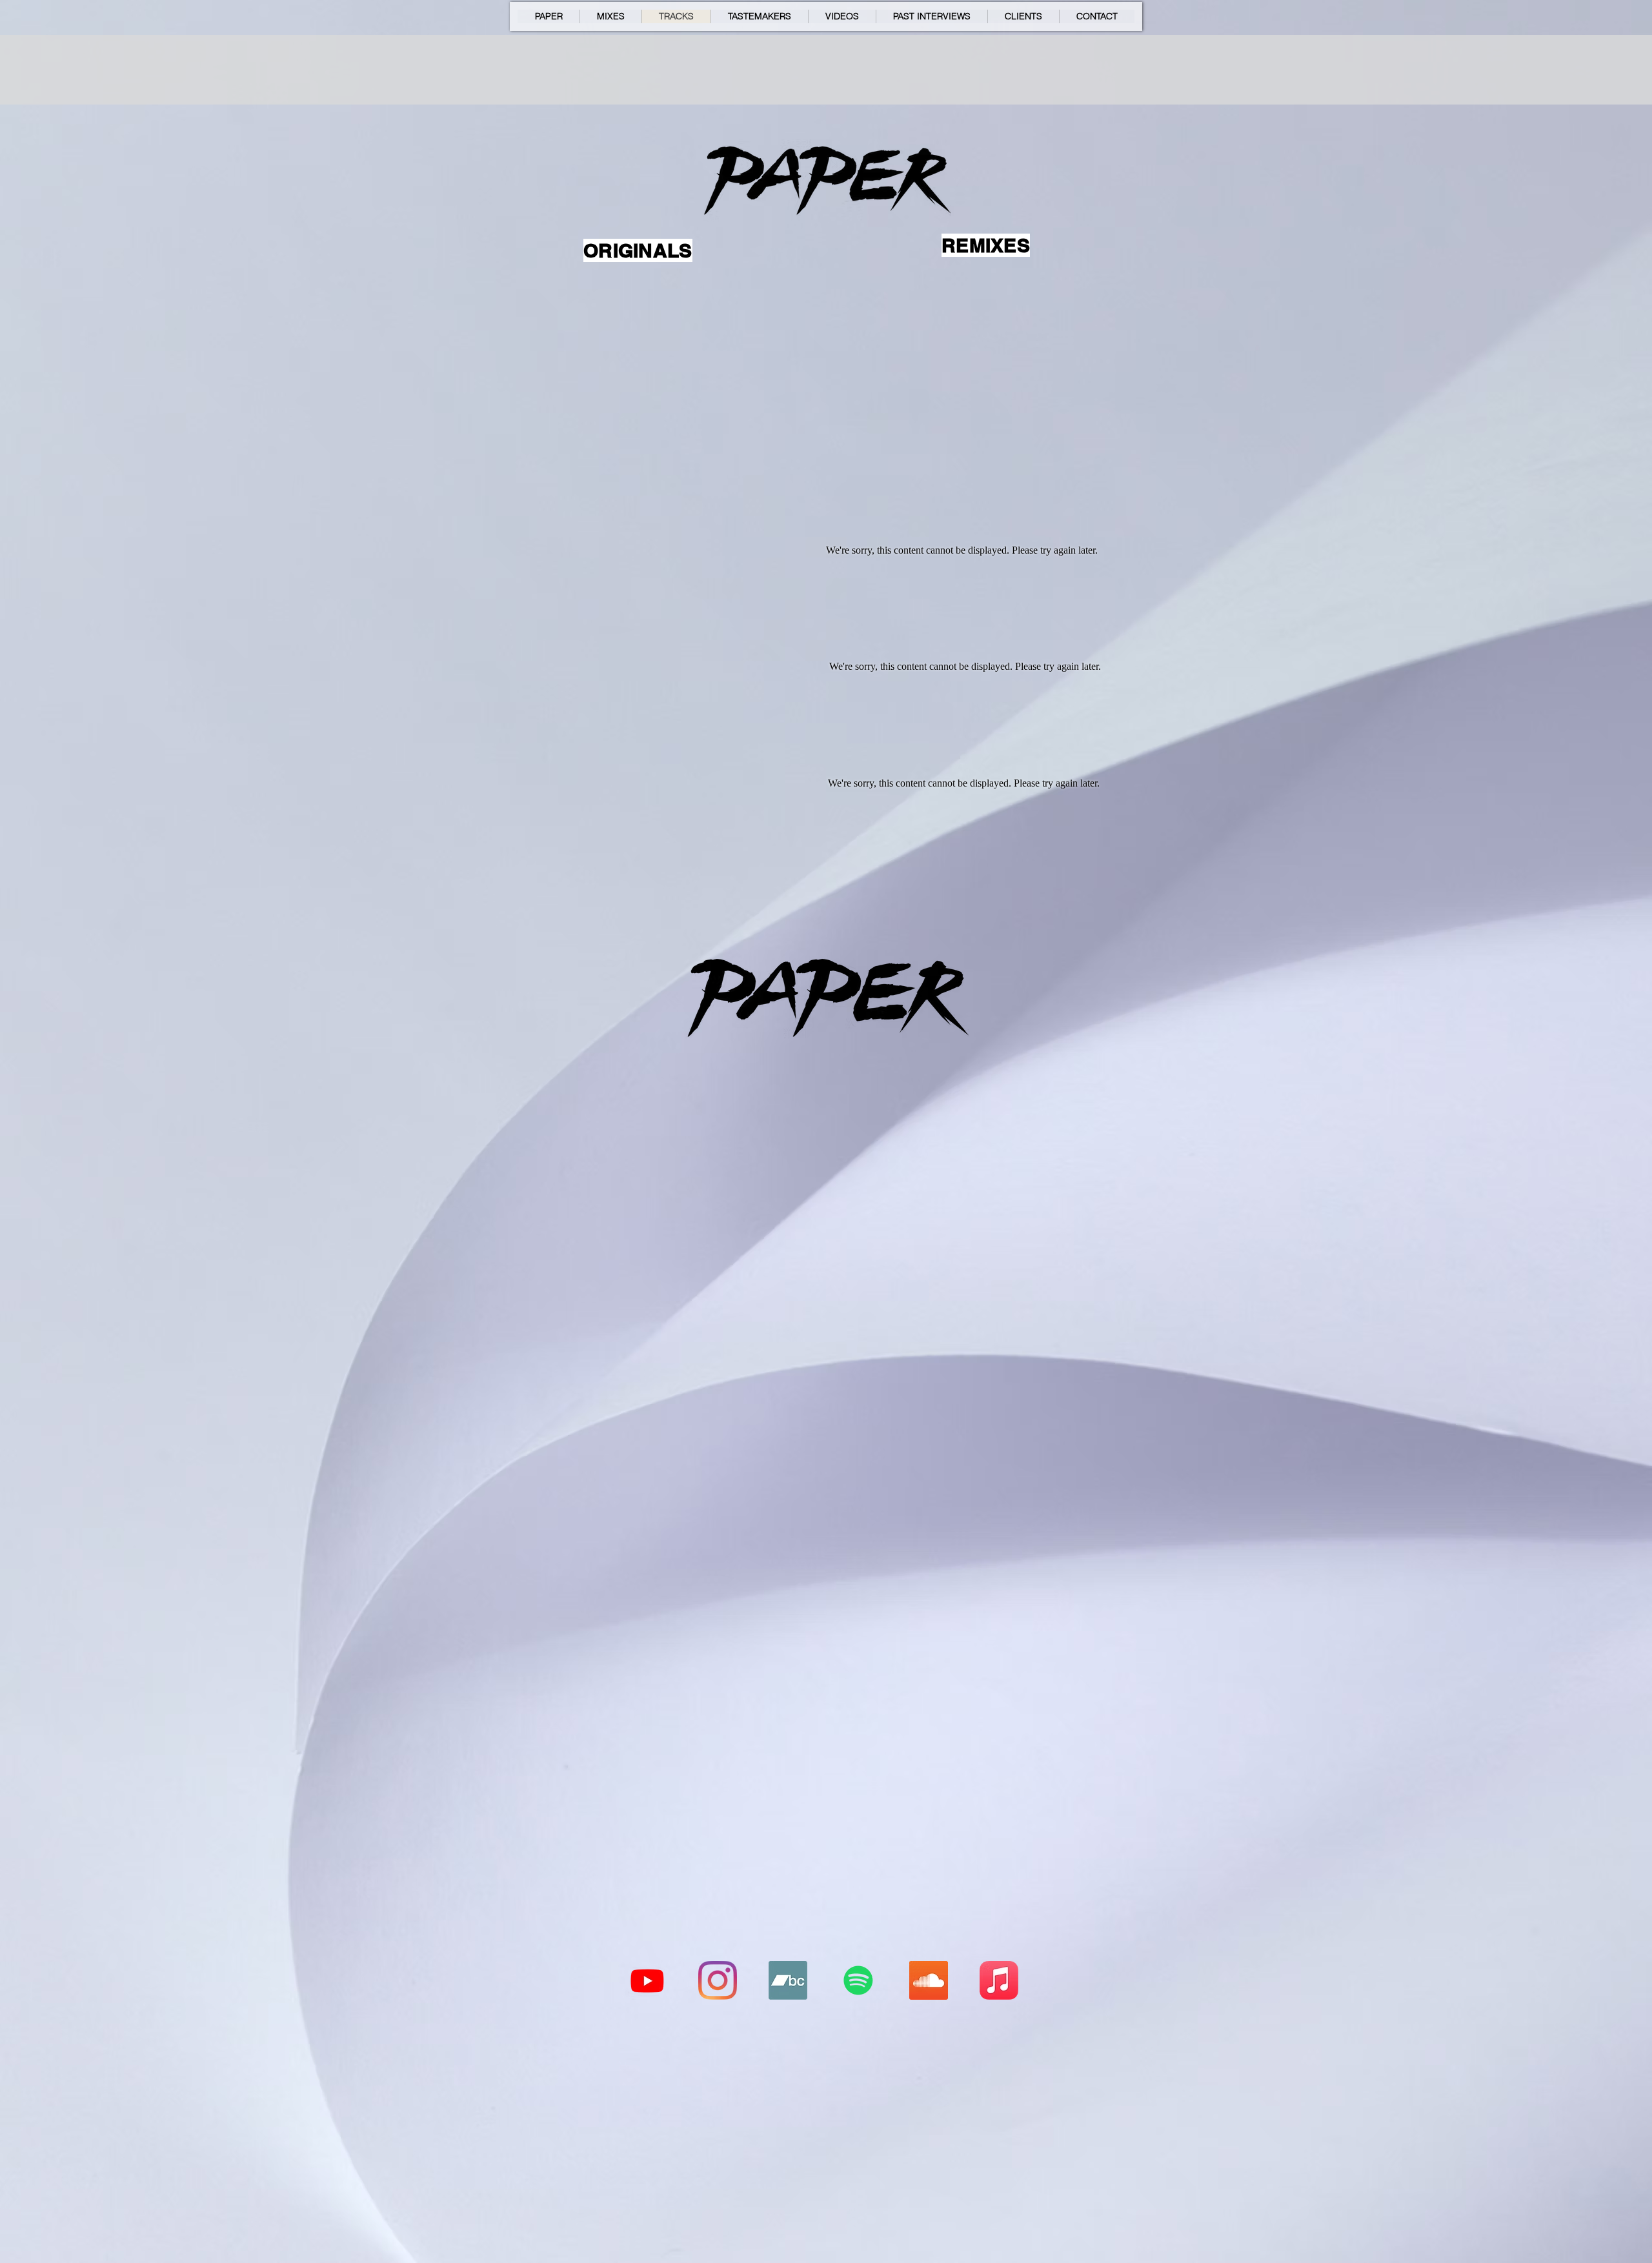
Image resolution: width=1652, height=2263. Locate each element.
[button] (759, 16)
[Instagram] (718, 1980)
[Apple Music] (999, 1980)
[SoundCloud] (929, 1980)
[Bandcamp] (788, 1980)
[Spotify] (858, 1980)
